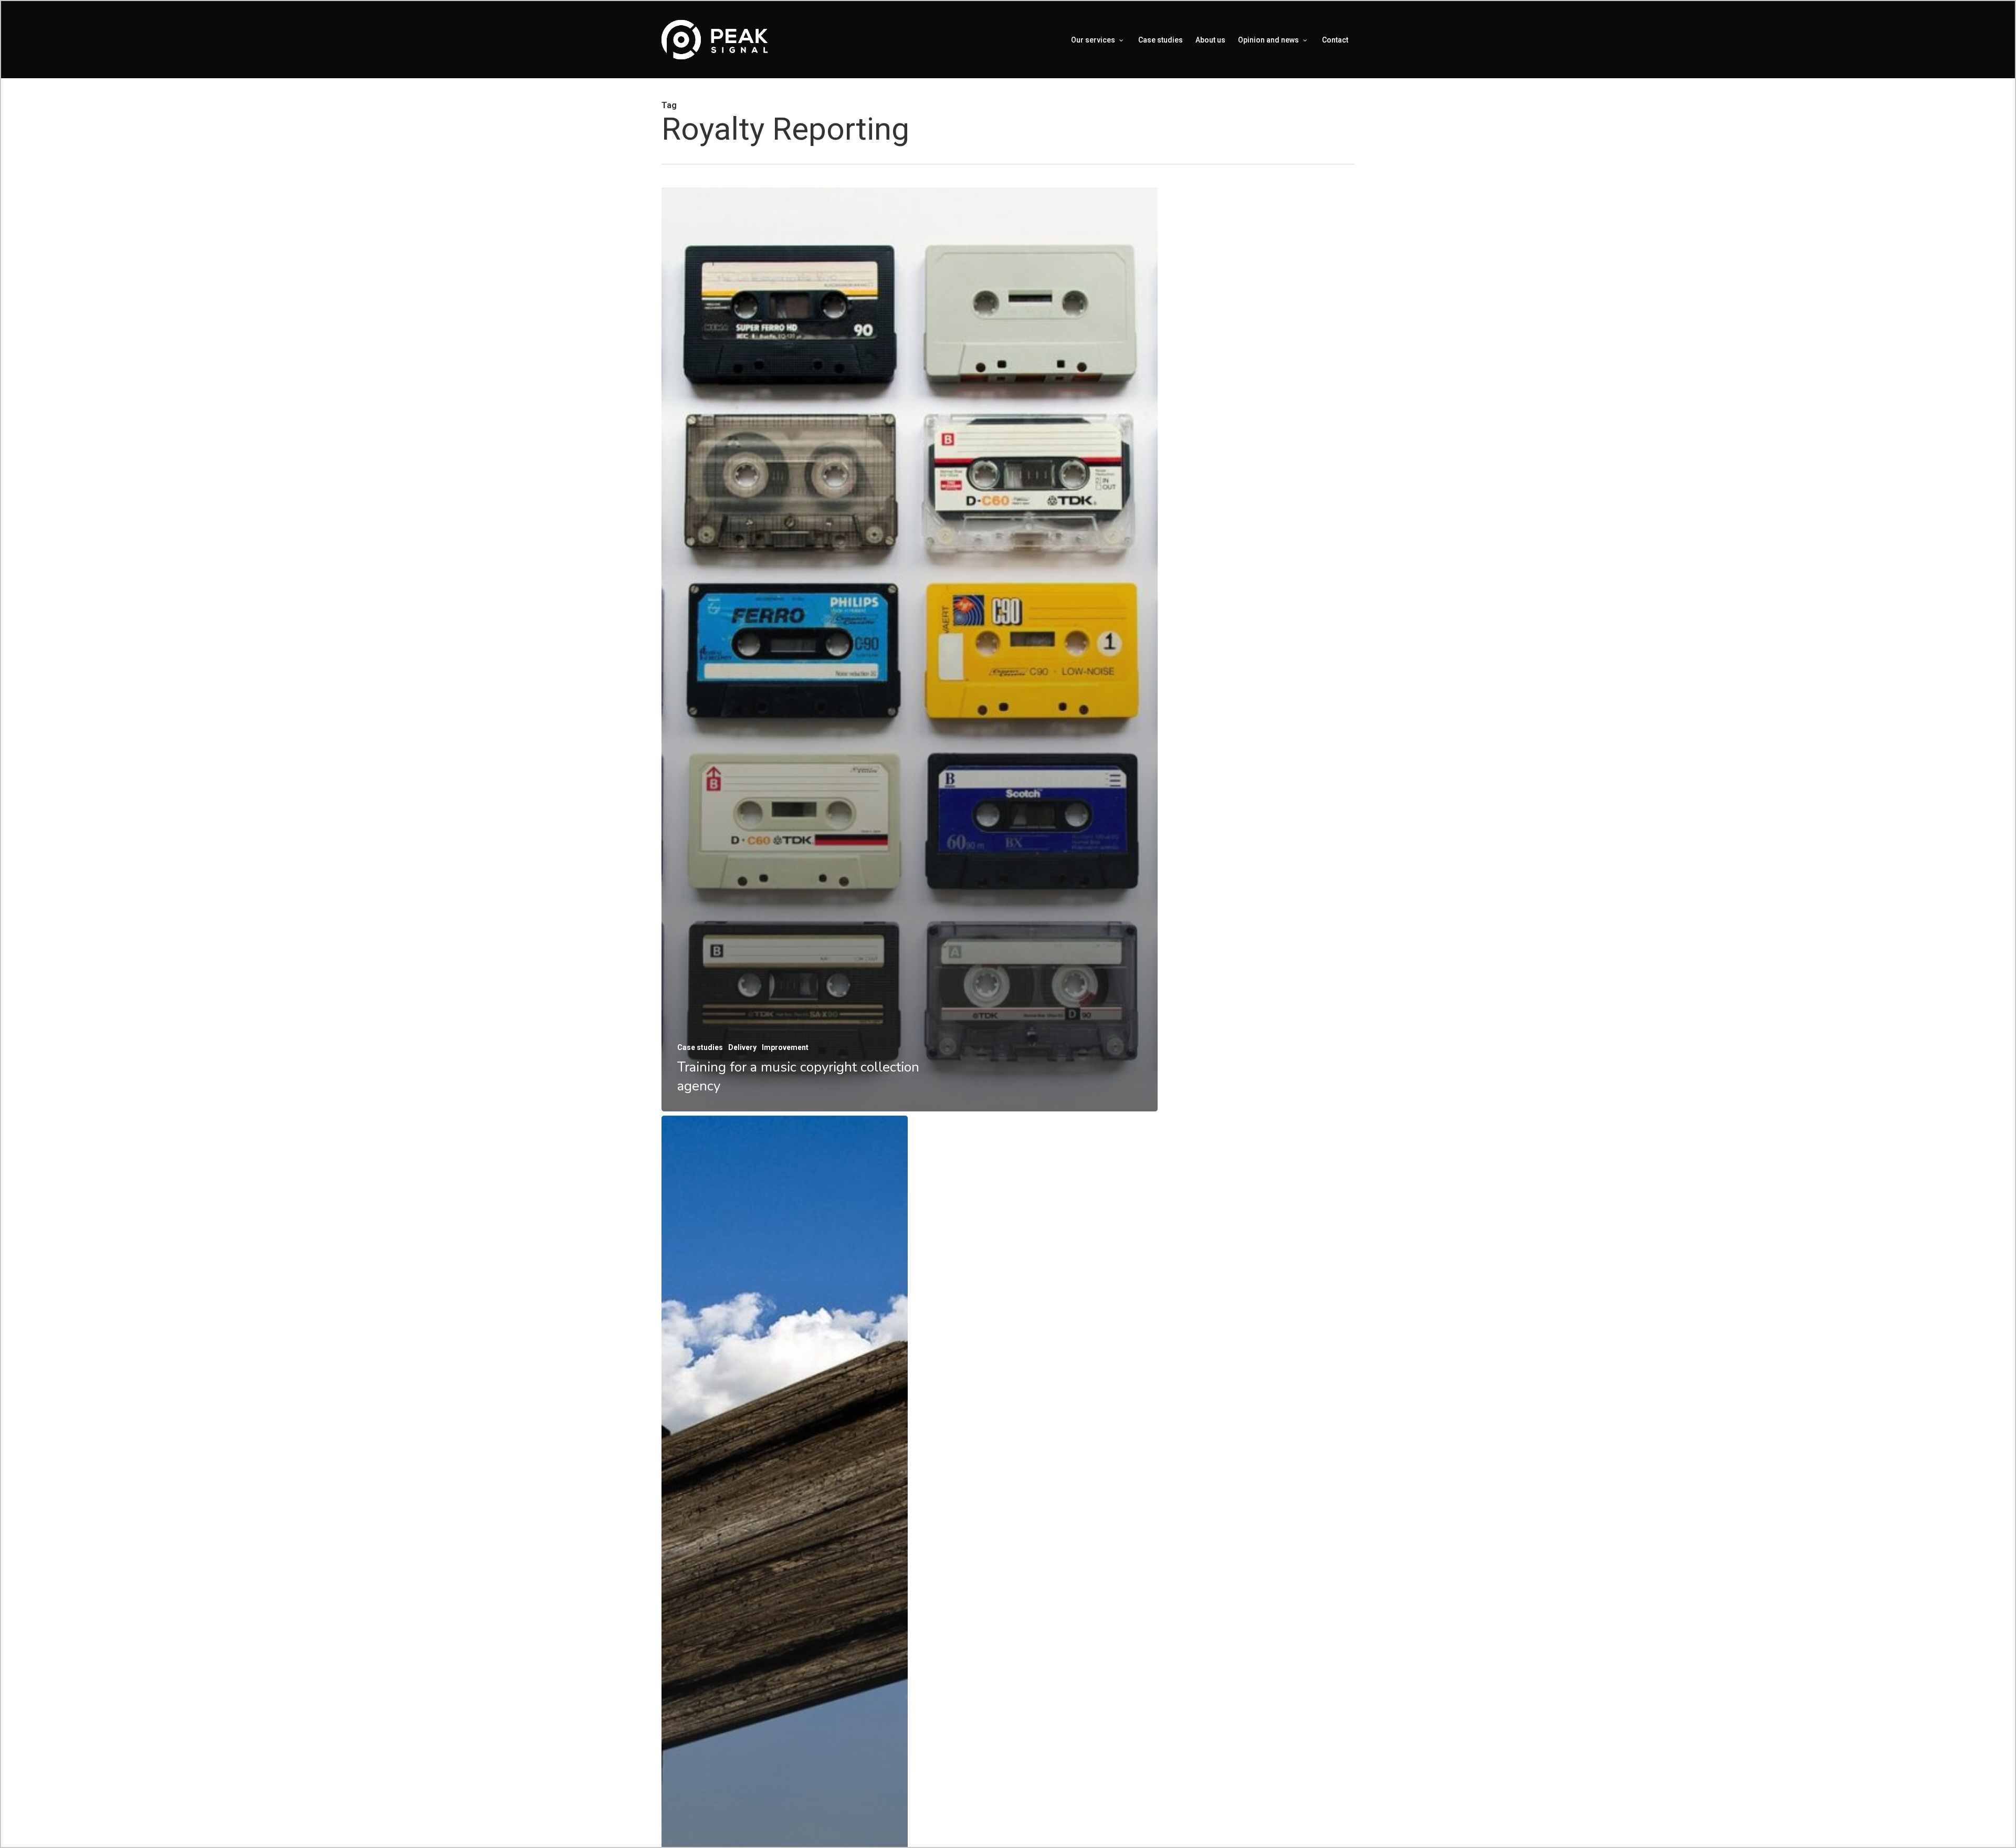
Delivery (742, 1047)
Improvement (785, 1047)
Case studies (700, 1047)
